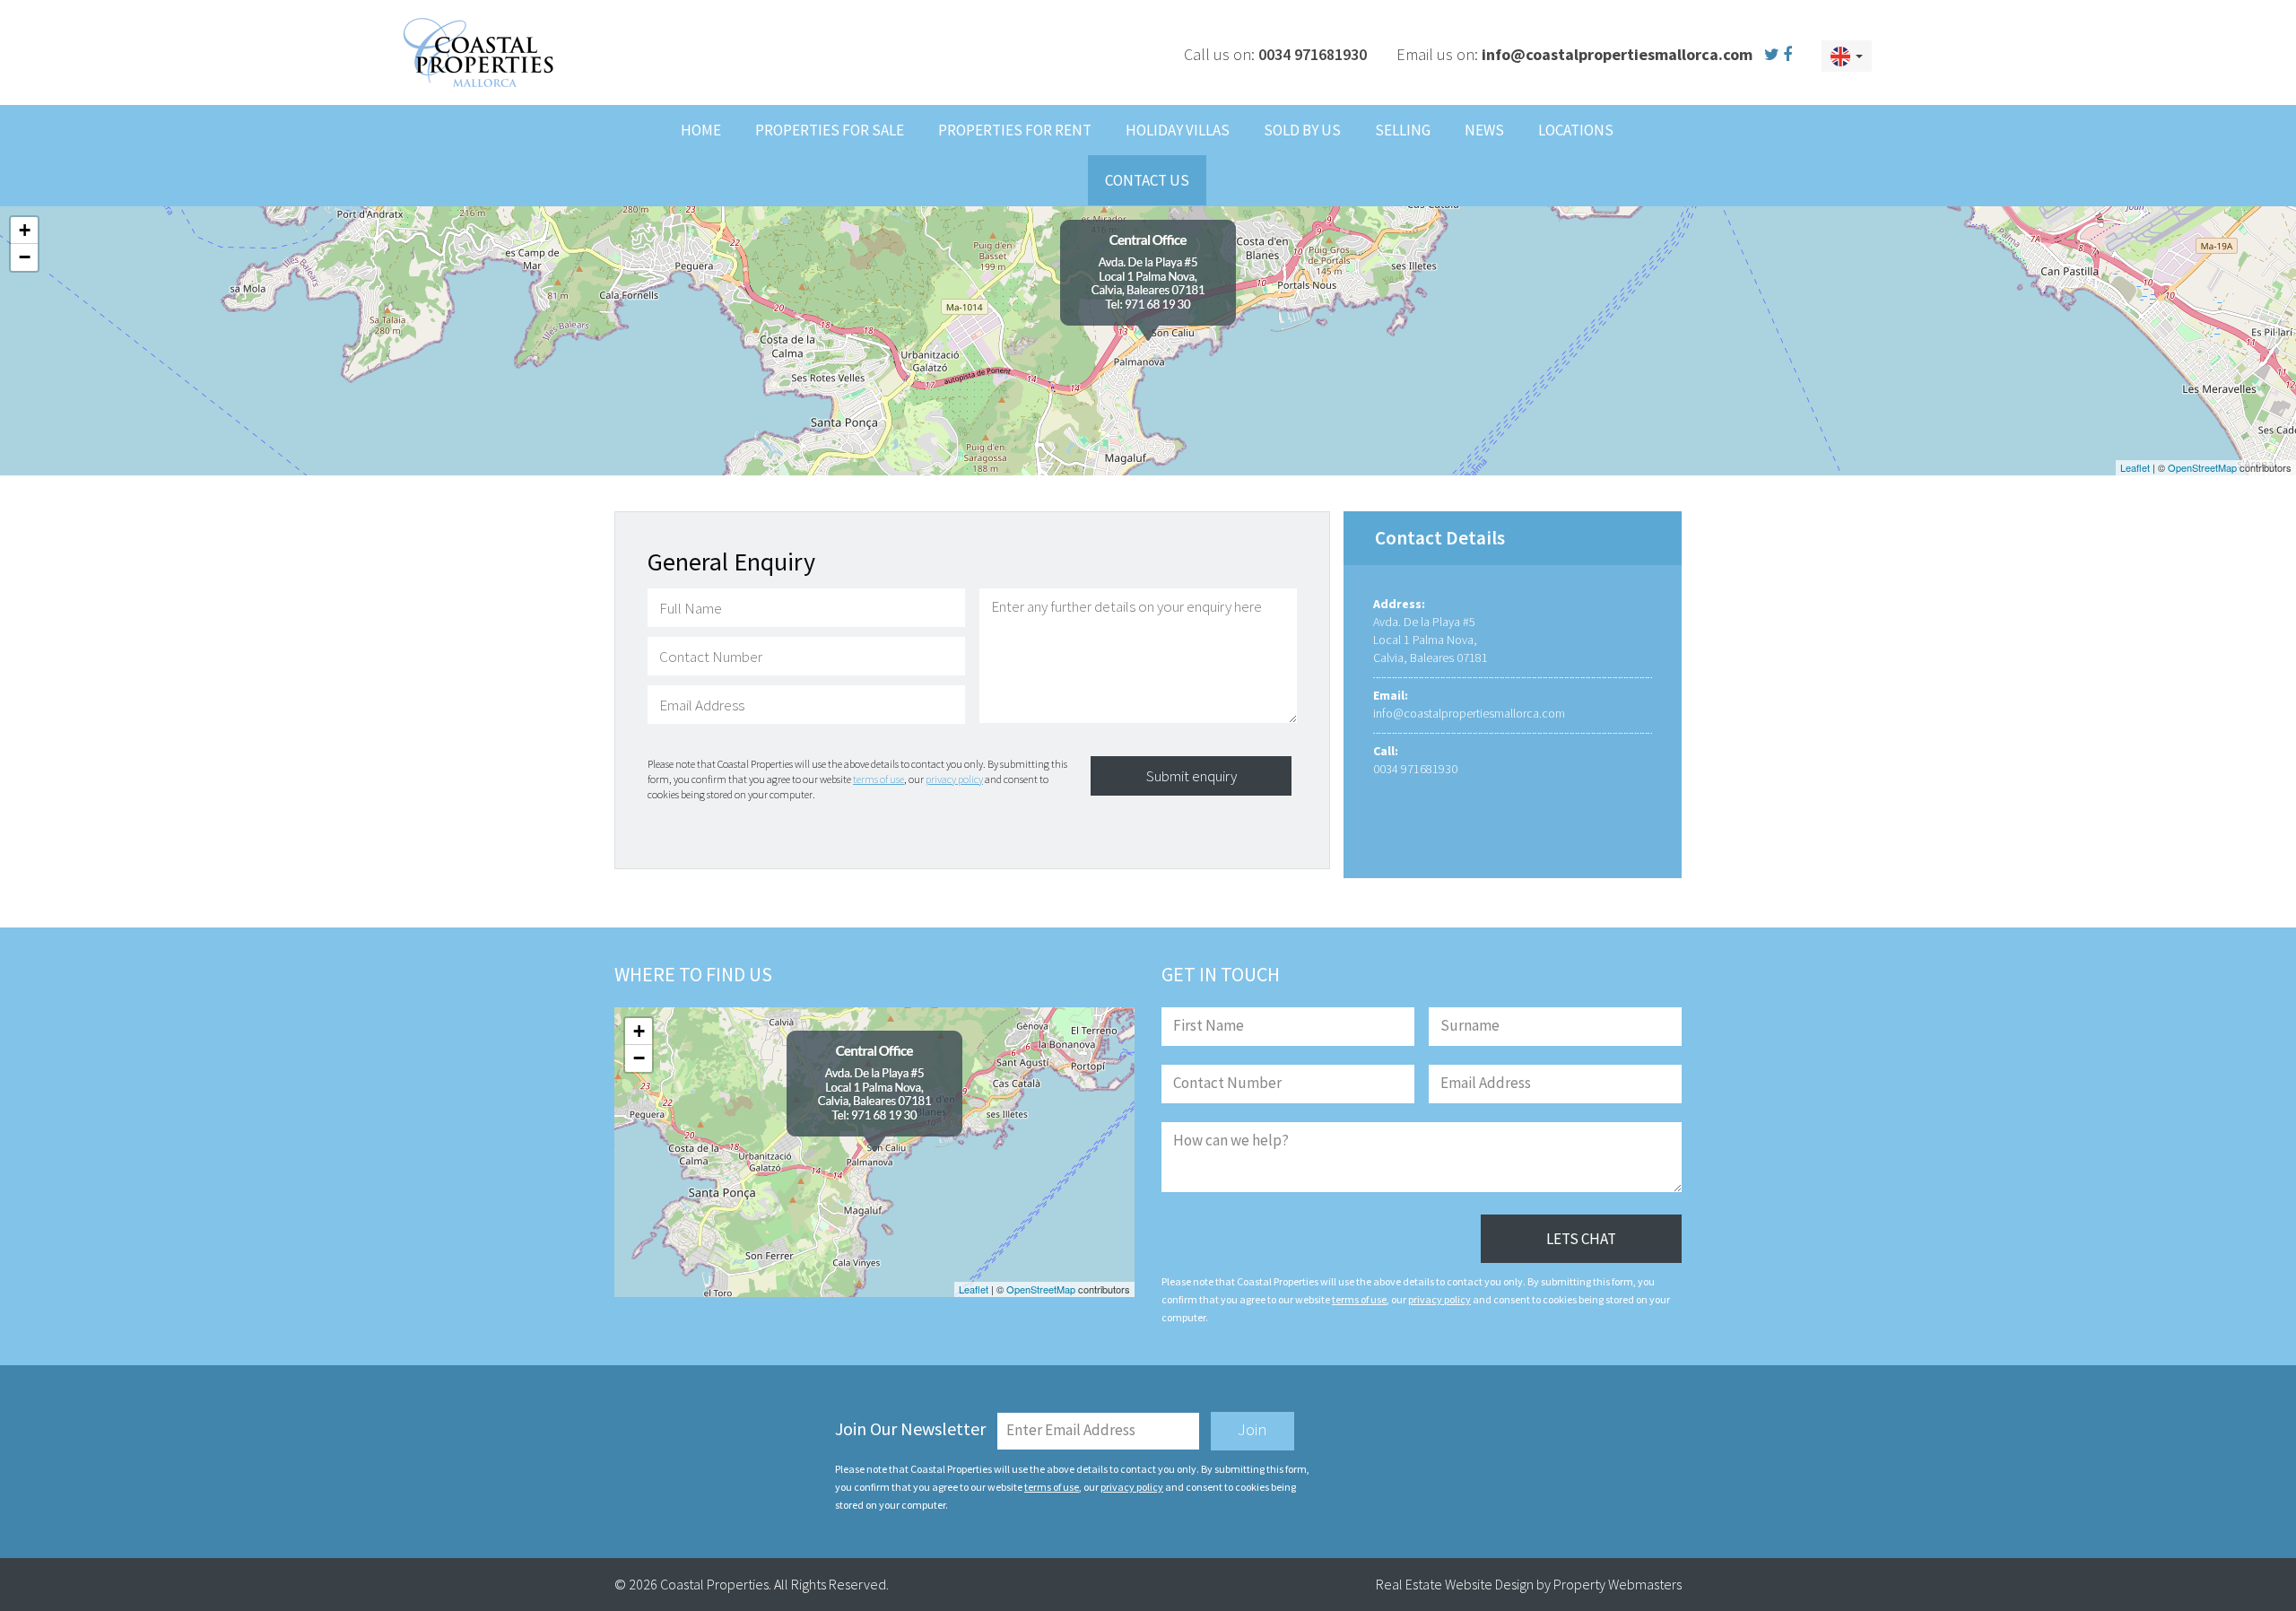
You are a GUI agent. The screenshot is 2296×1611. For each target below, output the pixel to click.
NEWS (1484, 130)
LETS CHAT (1581, 1239)
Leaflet (2135, 467)
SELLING (1403, 130)
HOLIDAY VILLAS (1178, 130)
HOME (701, 130)
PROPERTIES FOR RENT (1015, 130)
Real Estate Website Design (1455, 1584)
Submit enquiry (1191, 776)
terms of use (878, 779)
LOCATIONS (1576, 130)
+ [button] (25, 230)
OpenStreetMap (2202, 467)
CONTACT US (1147, 180)
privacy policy (954, 779)
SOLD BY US (1302, 130)
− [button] (25, 257)
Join (1252, 1429)
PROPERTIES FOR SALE (830, 130)
